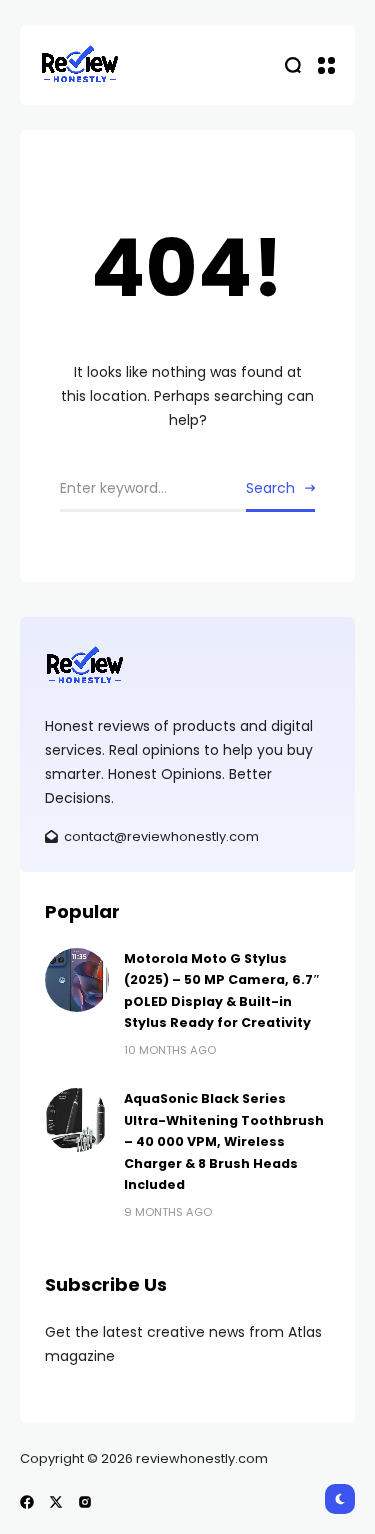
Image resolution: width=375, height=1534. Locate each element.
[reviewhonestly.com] (80, 65)
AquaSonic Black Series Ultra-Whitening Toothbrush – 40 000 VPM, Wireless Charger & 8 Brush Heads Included (224, 1141)
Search (270, 488)
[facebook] (27, 1502)
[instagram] (85, 1502)
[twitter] (56, 1502)
